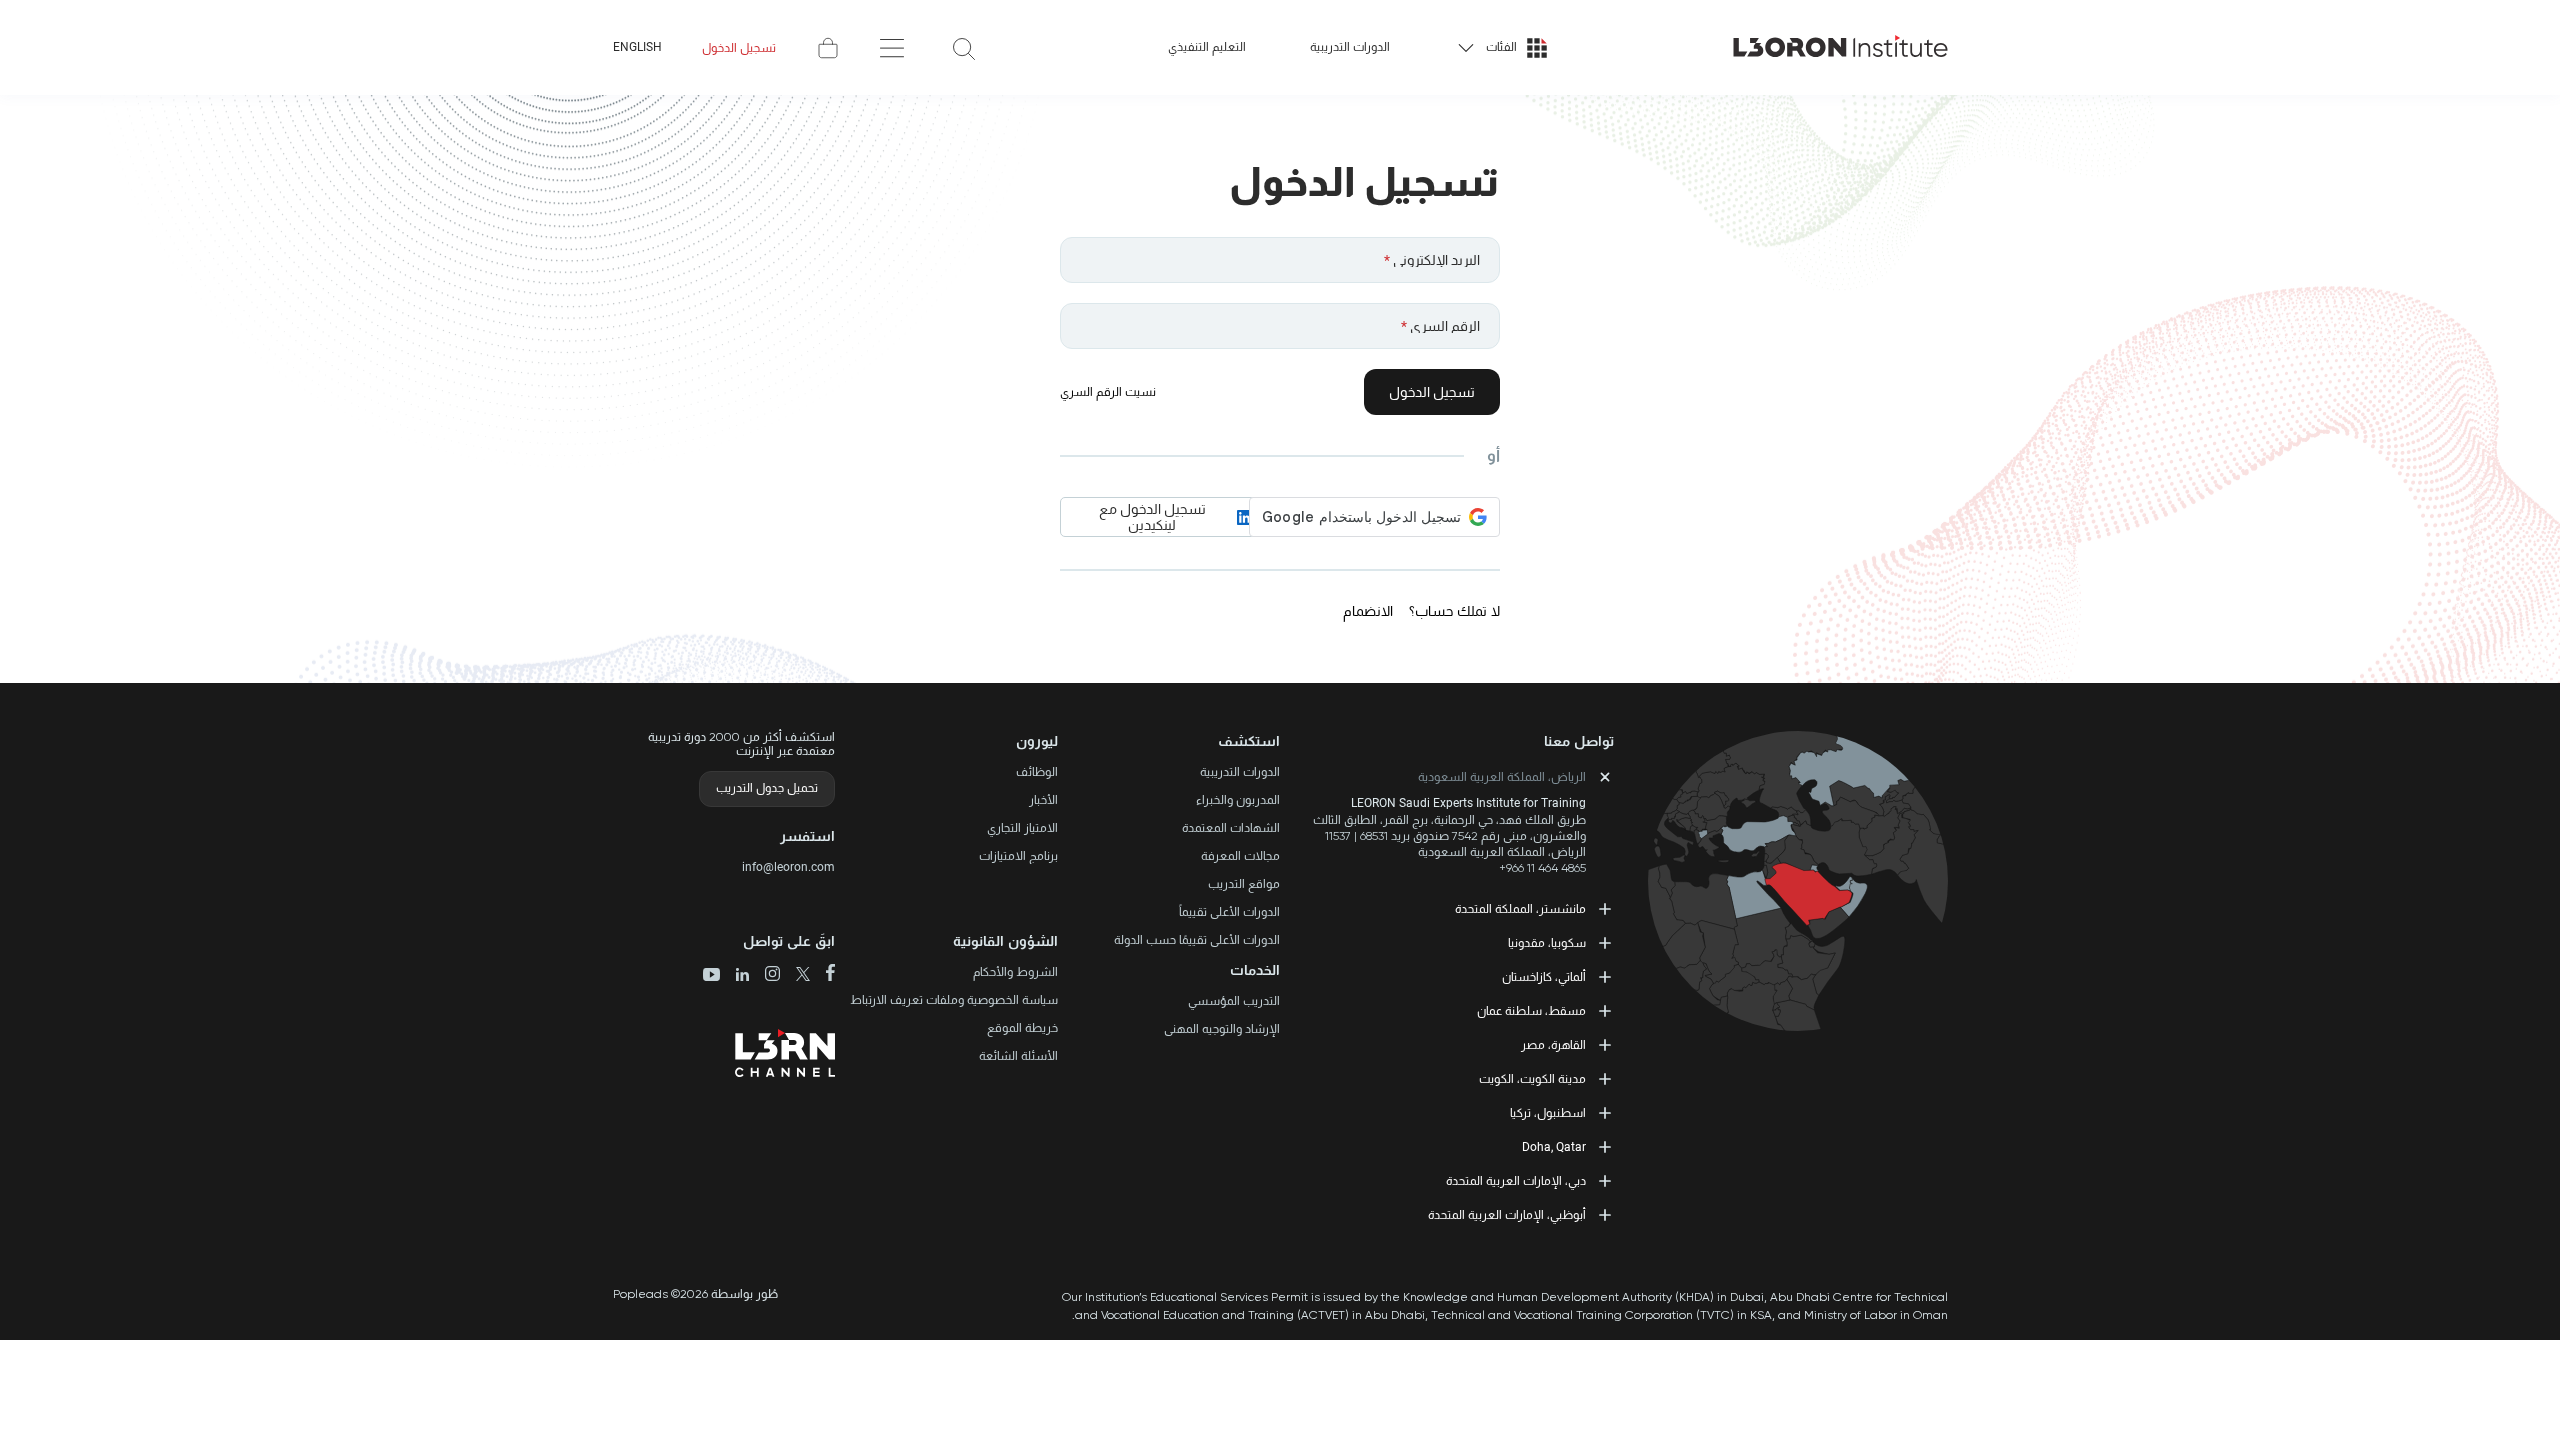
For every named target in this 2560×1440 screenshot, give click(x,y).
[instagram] (764, 975)
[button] (1169, 741)
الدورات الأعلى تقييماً (1229, 912)
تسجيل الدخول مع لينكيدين (1152, 517)
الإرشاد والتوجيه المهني (1222, 1029)
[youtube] (711, 976)
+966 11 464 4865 (1542, 868)
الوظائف (1037, 772)
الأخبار (1043, 800)
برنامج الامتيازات (1018, 856)
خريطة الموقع (1022, 1028)
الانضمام (1368, 611)
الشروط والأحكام (1015, 972)
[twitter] (795, 975)
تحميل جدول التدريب (767, 788)
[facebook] (822, 974)
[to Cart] (828, 48)
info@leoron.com (788, 867)
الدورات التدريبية (1350, 47)
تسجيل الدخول (739, 48)
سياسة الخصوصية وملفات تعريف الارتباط (954, 1000)
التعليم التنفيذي (1207, 47)
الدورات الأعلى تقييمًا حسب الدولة (1197, 940)
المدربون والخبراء (1238, 800)
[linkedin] (734, 976)
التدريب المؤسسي (1234, 1001)
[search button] (964, 47)
